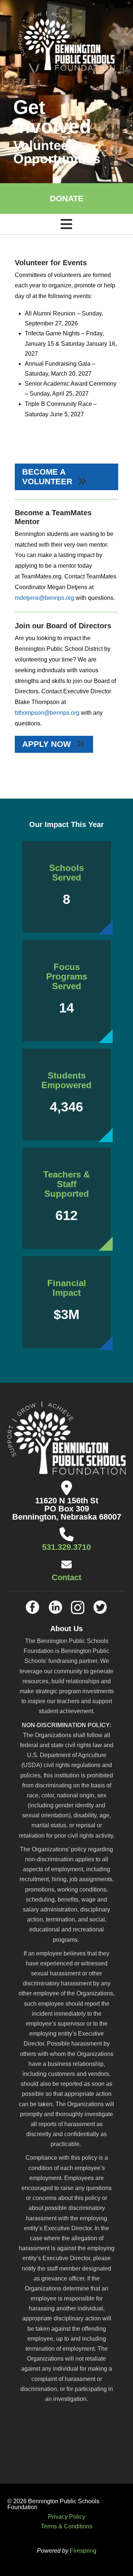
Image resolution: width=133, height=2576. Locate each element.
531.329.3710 (66, 1547)
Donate (67, 199)
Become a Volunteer (48, 477)
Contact (66, 1577)
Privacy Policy (67, 2517)
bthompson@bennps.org (47, 713)
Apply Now (48, 744)
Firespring (83, 2551)
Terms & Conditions (67, 2526)
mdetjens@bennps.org (45, 598)
